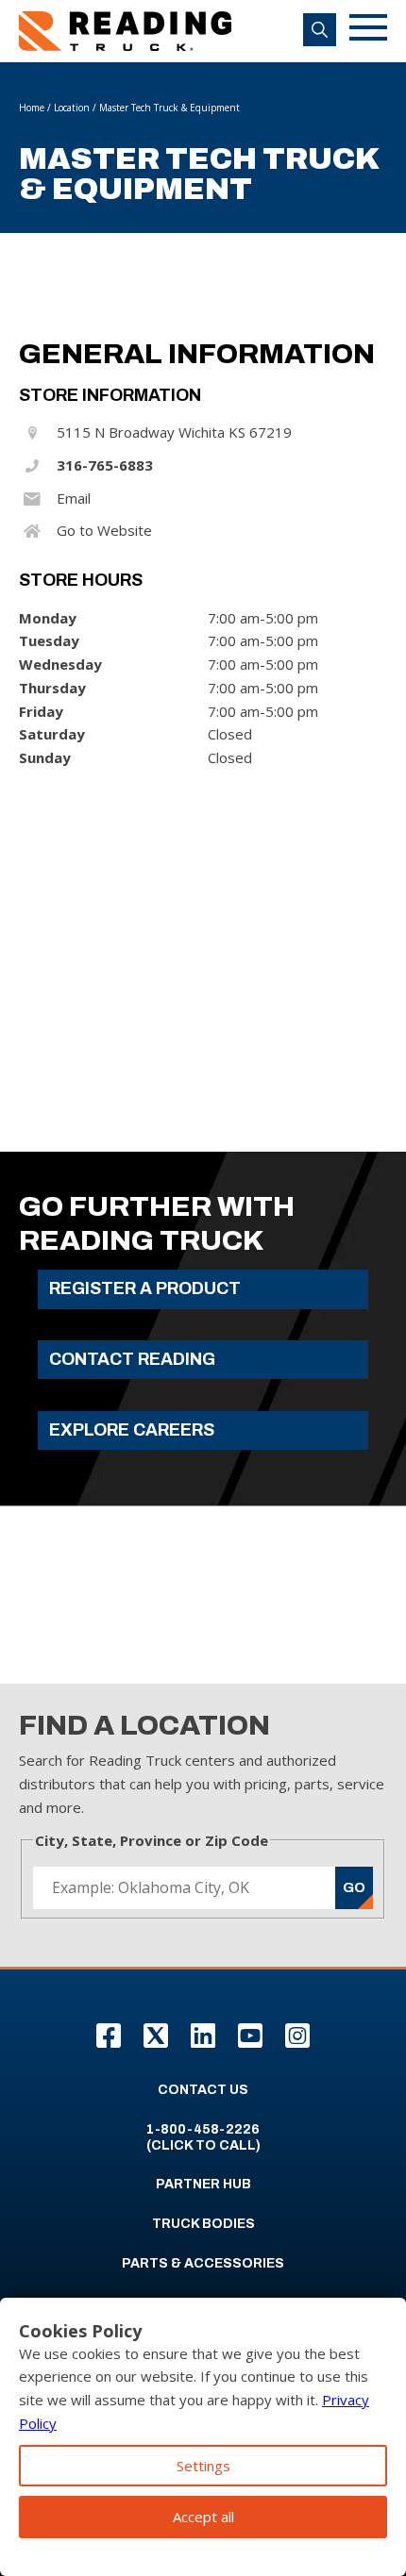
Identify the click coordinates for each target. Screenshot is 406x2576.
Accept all (203, 2517)
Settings (203, 2466)
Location (72, 108)
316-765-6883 (105, 465)
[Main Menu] (368, 31)
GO (354, 1887)
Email (74, 498)
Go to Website (104, 530)
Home (32, 108)
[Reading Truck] (125, 31)
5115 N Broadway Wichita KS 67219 (174, 432)
